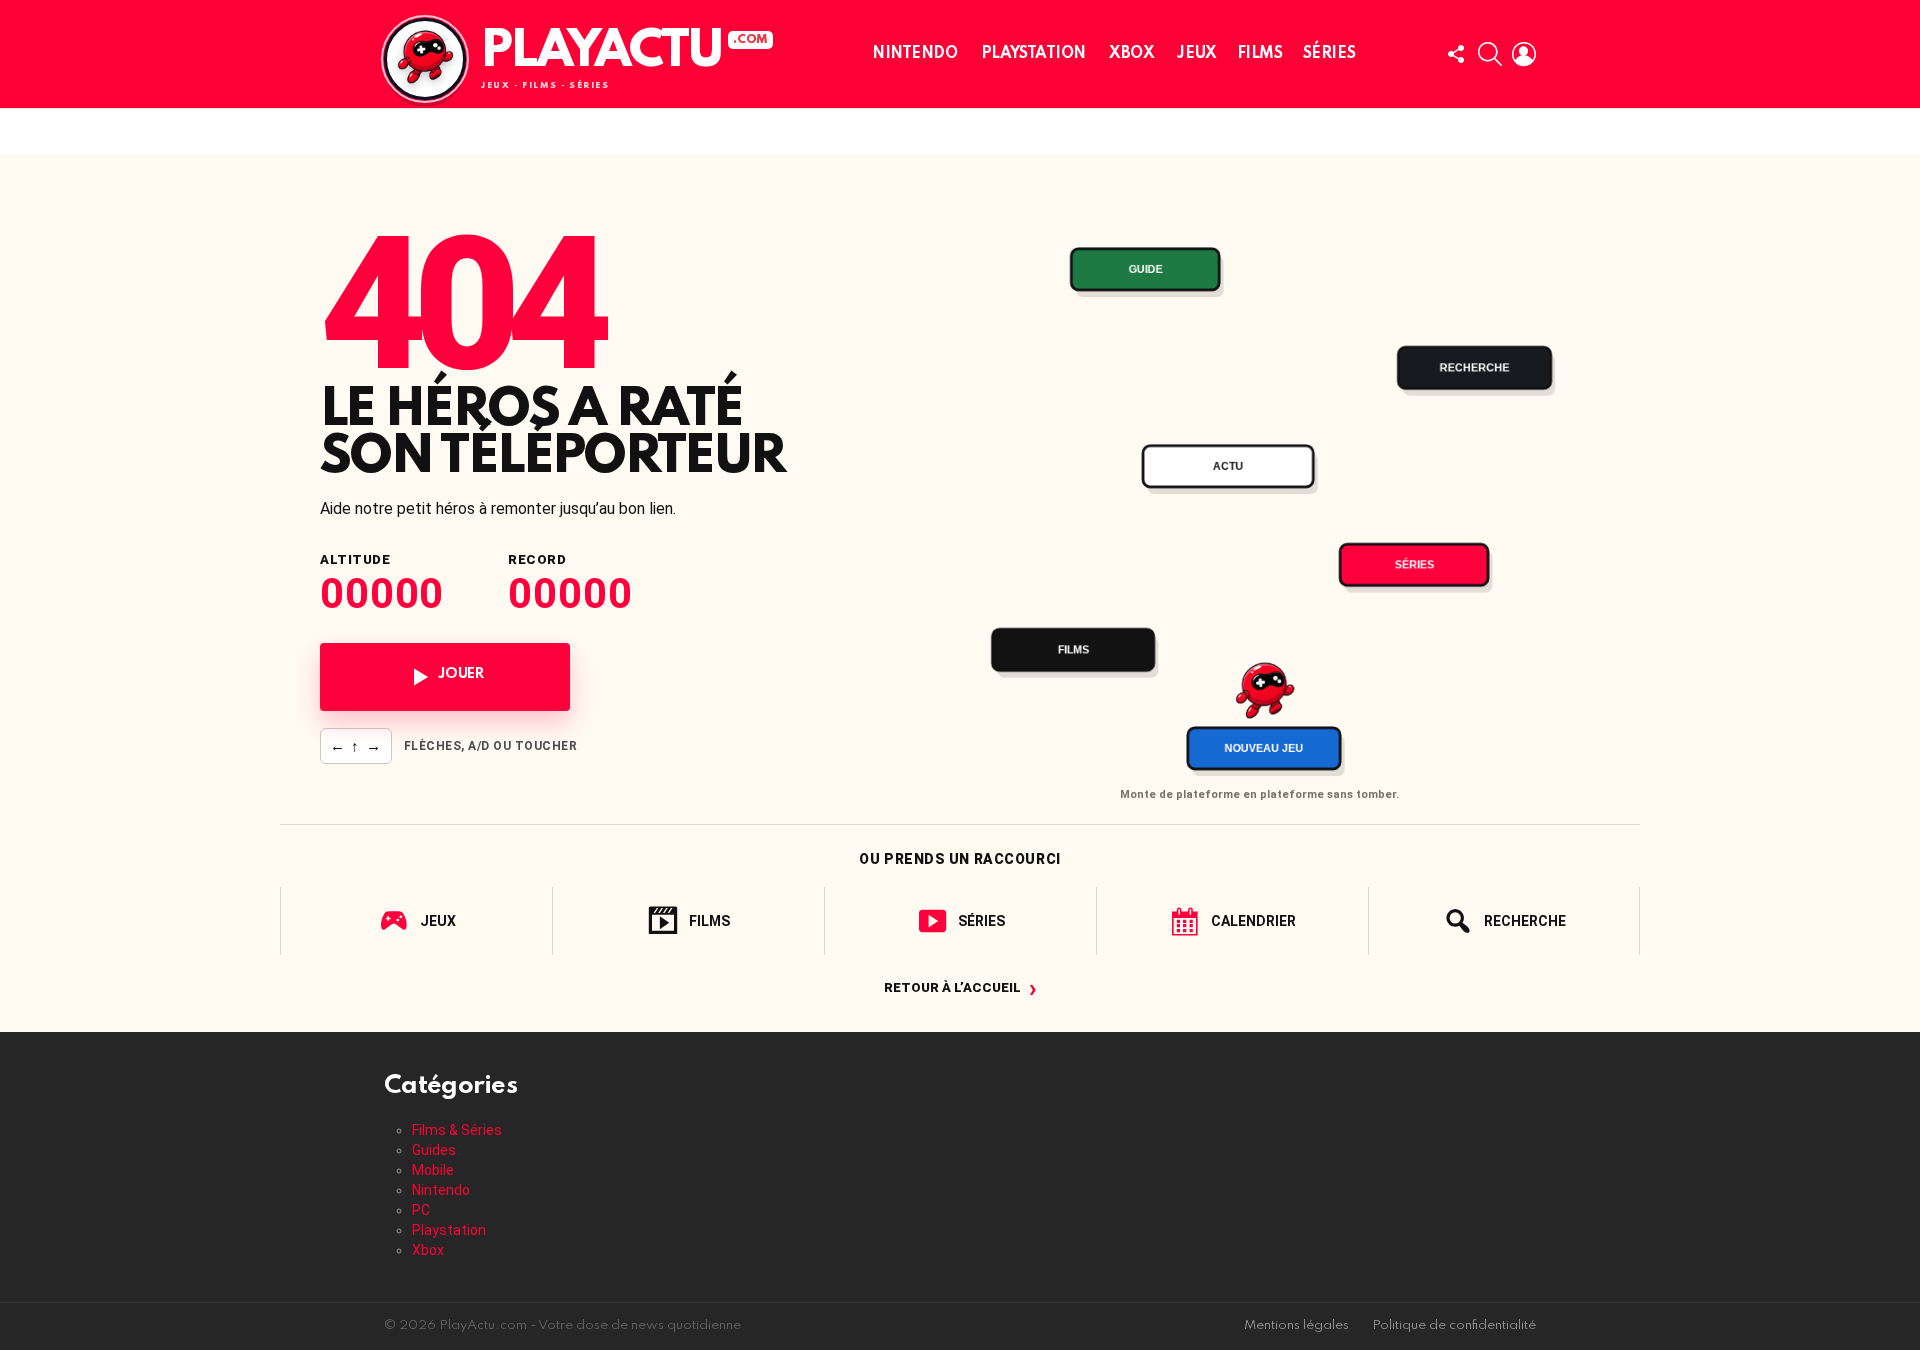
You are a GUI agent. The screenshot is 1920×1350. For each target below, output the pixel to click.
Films (1260, 54)
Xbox (1131, 54)
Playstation (1033, 54)
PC (421, 1210)
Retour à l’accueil (960, 987)
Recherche (1525, 921)
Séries (1329, 54)
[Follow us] (1456, 54)
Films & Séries (457, 1130)
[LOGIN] (1524, 54)
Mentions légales (1296, 1325)
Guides (434, 1150)
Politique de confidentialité (1454, 1325)
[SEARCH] (1490, 54)
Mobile (433, 1170)
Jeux (1196, 54)
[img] (1259, 486)
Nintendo (915, 54)
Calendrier (1253, 921)
